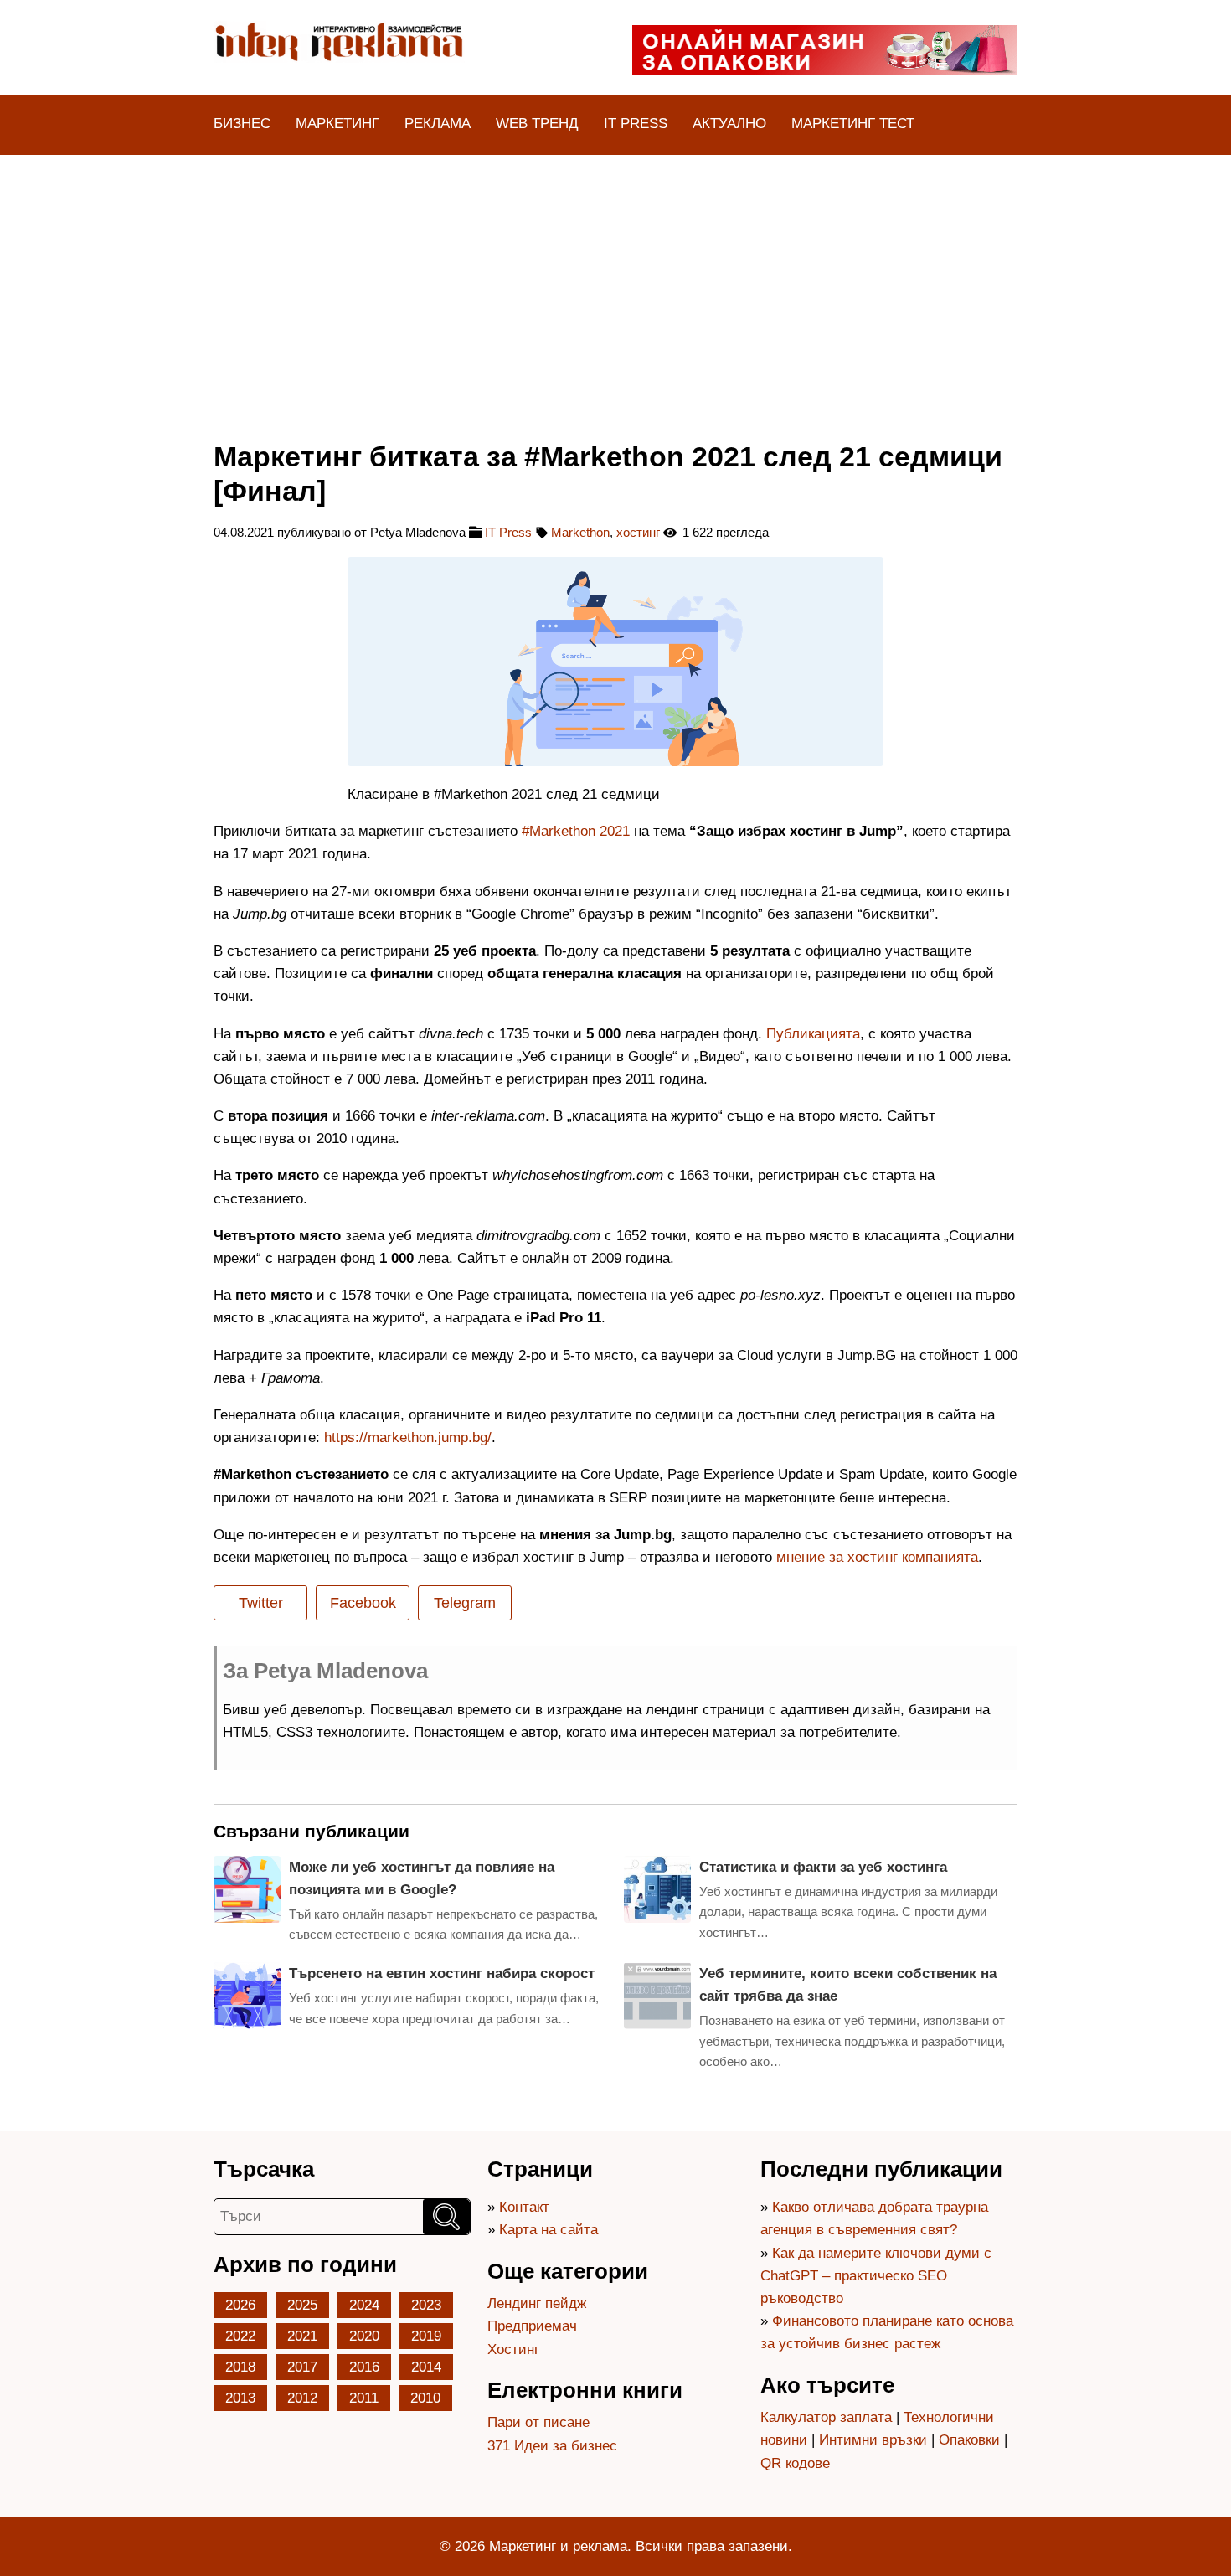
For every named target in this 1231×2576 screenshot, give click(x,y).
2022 (240, 2336)
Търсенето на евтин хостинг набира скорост (442, 1973)
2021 (302, 2336)
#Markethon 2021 (576, 831)
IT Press (636, 124)
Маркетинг (337, 124)
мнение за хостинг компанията (877, 1557)
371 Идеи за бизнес (552, 2446)
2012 (302, 2398)
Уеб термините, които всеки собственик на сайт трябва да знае (848, 1985)
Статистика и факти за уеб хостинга (823, 1867)
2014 (426, 2367)
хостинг (638, 532)
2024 (364, 2305)
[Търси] (446, 2217)
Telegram (465, 1603)
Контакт (524, 2207)
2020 (364, 2336)
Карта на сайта (549, 2230)
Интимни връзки (873, 2440)
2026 (240, 2305)
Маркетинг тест (853, 124)
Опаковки (969, 2440)
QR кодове (795, 2463)
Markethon (580, 532)
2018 (240, 2367)
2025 (302, 2305)
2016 (364, 2367)
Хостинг (513, 2349)
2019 (426, 2336)
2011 (364, 2398)
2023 (426, 2305)
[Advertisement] (615, 281)
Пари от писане (538, 2422)
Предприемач (532, 2326)
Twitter (261, 1603)
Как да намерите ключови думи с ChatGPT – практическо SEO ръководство (876, 2276)
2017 (302, 2367)
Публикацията (813, 1034)
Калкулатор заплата (826, 2417)
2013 (240, 2398)
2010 (425, 2398)
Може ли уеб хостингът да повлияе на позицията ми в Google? (422, 1878)
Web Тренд (537, 124)
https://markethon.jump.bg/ (408, 1437)
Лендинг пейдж (537, 2303)
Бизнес (242, 124)
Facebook (363, 1603)
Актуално (729, 124)
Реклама (438, 124)
